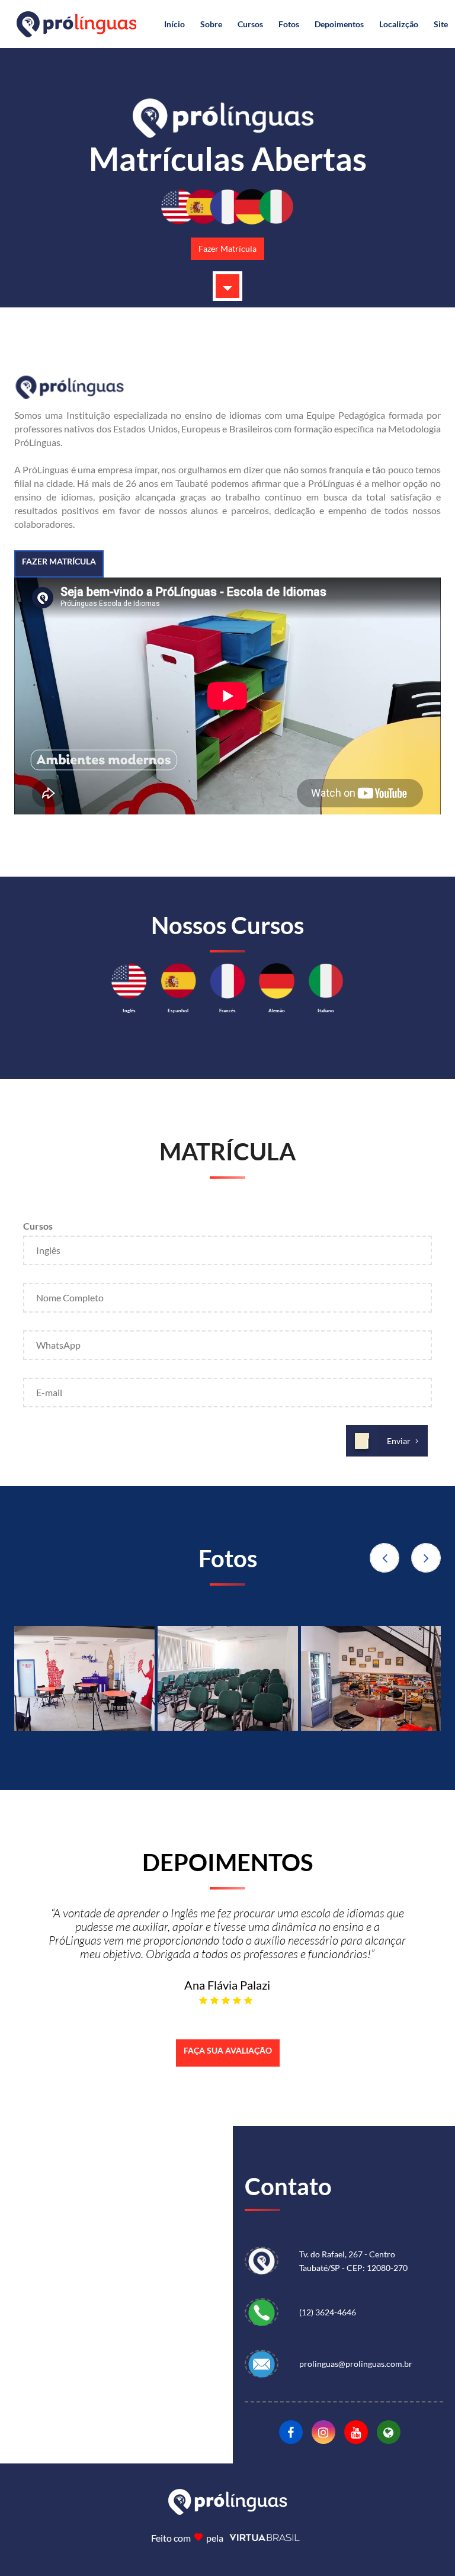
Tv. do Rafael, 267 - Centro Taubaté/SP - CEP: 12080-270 (353, 2261)
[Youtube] (356, 2432)
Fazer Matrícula (227, 248)
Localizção (399, 24)
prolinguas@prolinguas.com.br (356, 2364)
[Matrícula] (227, 286)
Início (174, 24)
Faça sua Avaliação (228, 2050)
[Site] (389, 2432)
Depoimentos (339, 24)
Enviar (399, 1441)
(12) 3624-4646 (328, 2312)
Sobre (211, 24)
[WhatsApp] (267, 2312)
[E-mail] (267, 2364)
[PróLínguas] (84, 1678)
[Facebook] (291, 2432)
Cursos (250, 24)
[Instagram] (323, 2432)
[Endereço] (267, 2261)
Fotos (289, 24)
